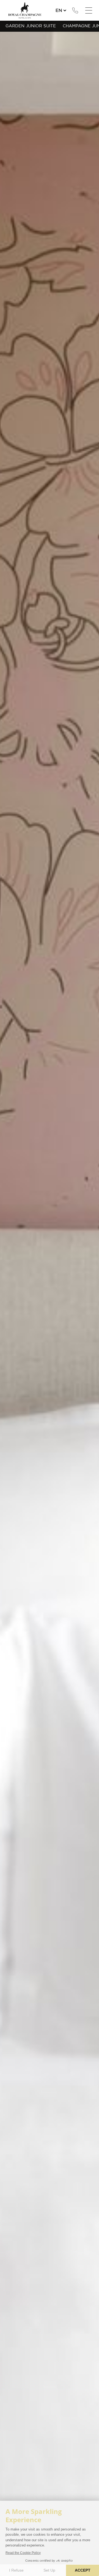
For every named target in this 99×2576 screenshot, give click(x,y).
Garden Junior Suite (31, 26)
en (59, 10)
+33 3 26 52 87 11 (75, 10)
